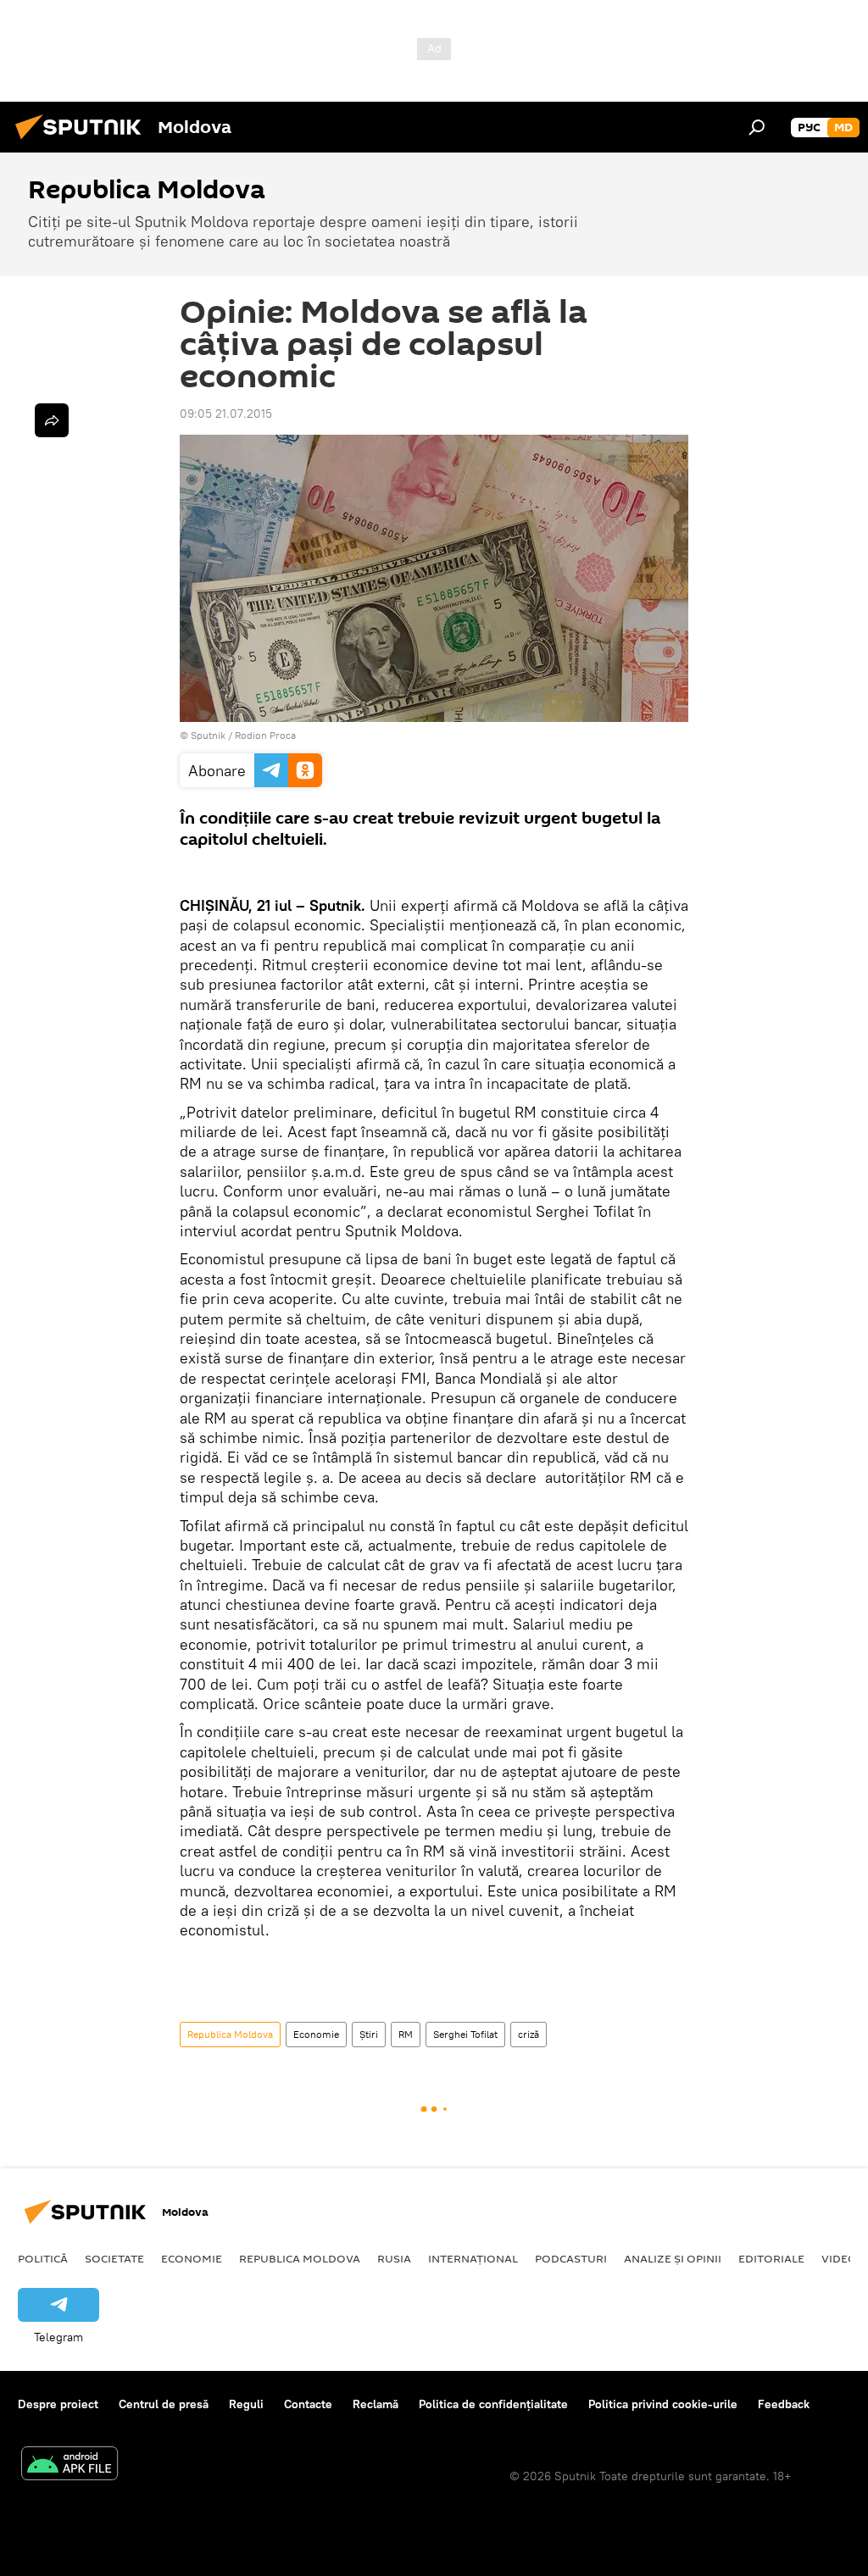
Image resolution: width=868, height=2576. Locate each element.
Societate (114, 2258)
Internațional (473, 2258)
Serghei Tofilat (465, 2034)
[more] (52, 420)
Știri (369, 2034)
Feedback (784, 2404)
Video (839, 2258)
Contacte (308, 2404)
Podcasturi (571, 2258)
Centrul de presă (164, 2404)
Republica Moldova (230, 2034)
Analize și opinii (673, 2258)
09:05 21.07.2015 (226, 414)
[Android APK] (70, 2465)
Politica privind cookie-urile (663, 2404)
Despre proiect (58, 2404)
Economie (316, 2034)
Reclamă (376, 2404)
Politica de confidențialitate (493, 2404)
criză (529, 2034)
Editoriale (771, 2258)
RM (406, 2034)
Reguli (246, 2404)
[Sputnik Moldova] (83, 142)
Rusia (394, 2258)
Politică (43, 2258)
